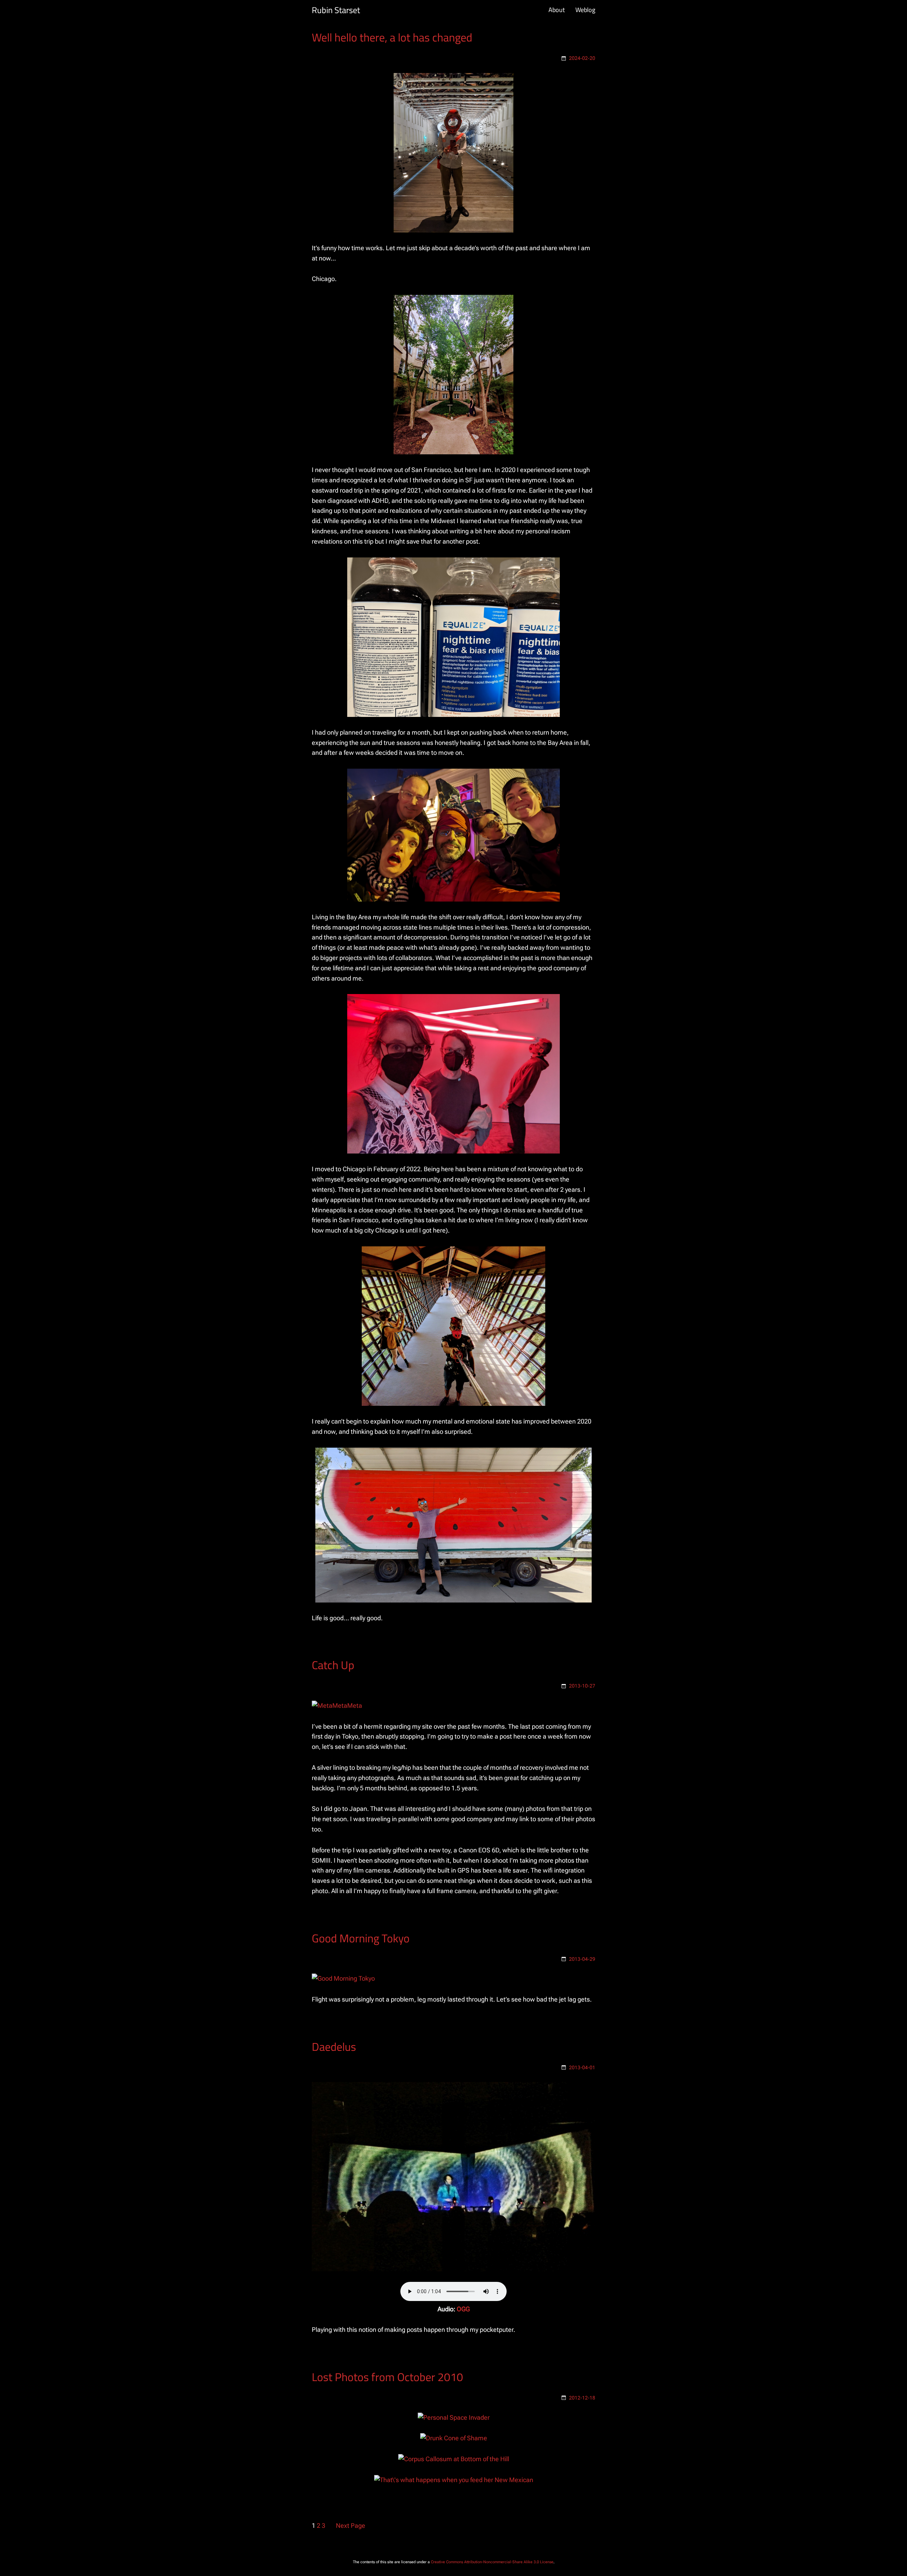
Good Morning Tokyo (361, 1938)
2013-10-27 (582, 1686)
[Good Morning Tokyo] (343, 1978)
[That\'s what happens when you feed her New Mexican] (454, 2480)
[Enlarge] (504, 82)
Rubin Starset (336, 10)
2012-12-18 (582, 2398)
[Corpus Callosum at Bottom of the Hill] (454, 2459)
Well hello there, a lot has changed (392, 37)
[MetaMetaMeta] (337, 1705)
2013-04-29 (582, 1959)
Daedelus (334, 2047)
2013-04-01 (582, 2067)
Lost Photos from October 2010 (387, 2377)
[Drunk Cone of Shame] (454, 2438)
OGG (463, 2309)
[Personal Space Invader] (454, 2417)
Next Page (351, 2526)
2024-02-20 (582, 58)
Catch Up (333, 1665)
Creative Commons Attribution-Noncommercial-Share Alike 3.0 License (492, 2562)
